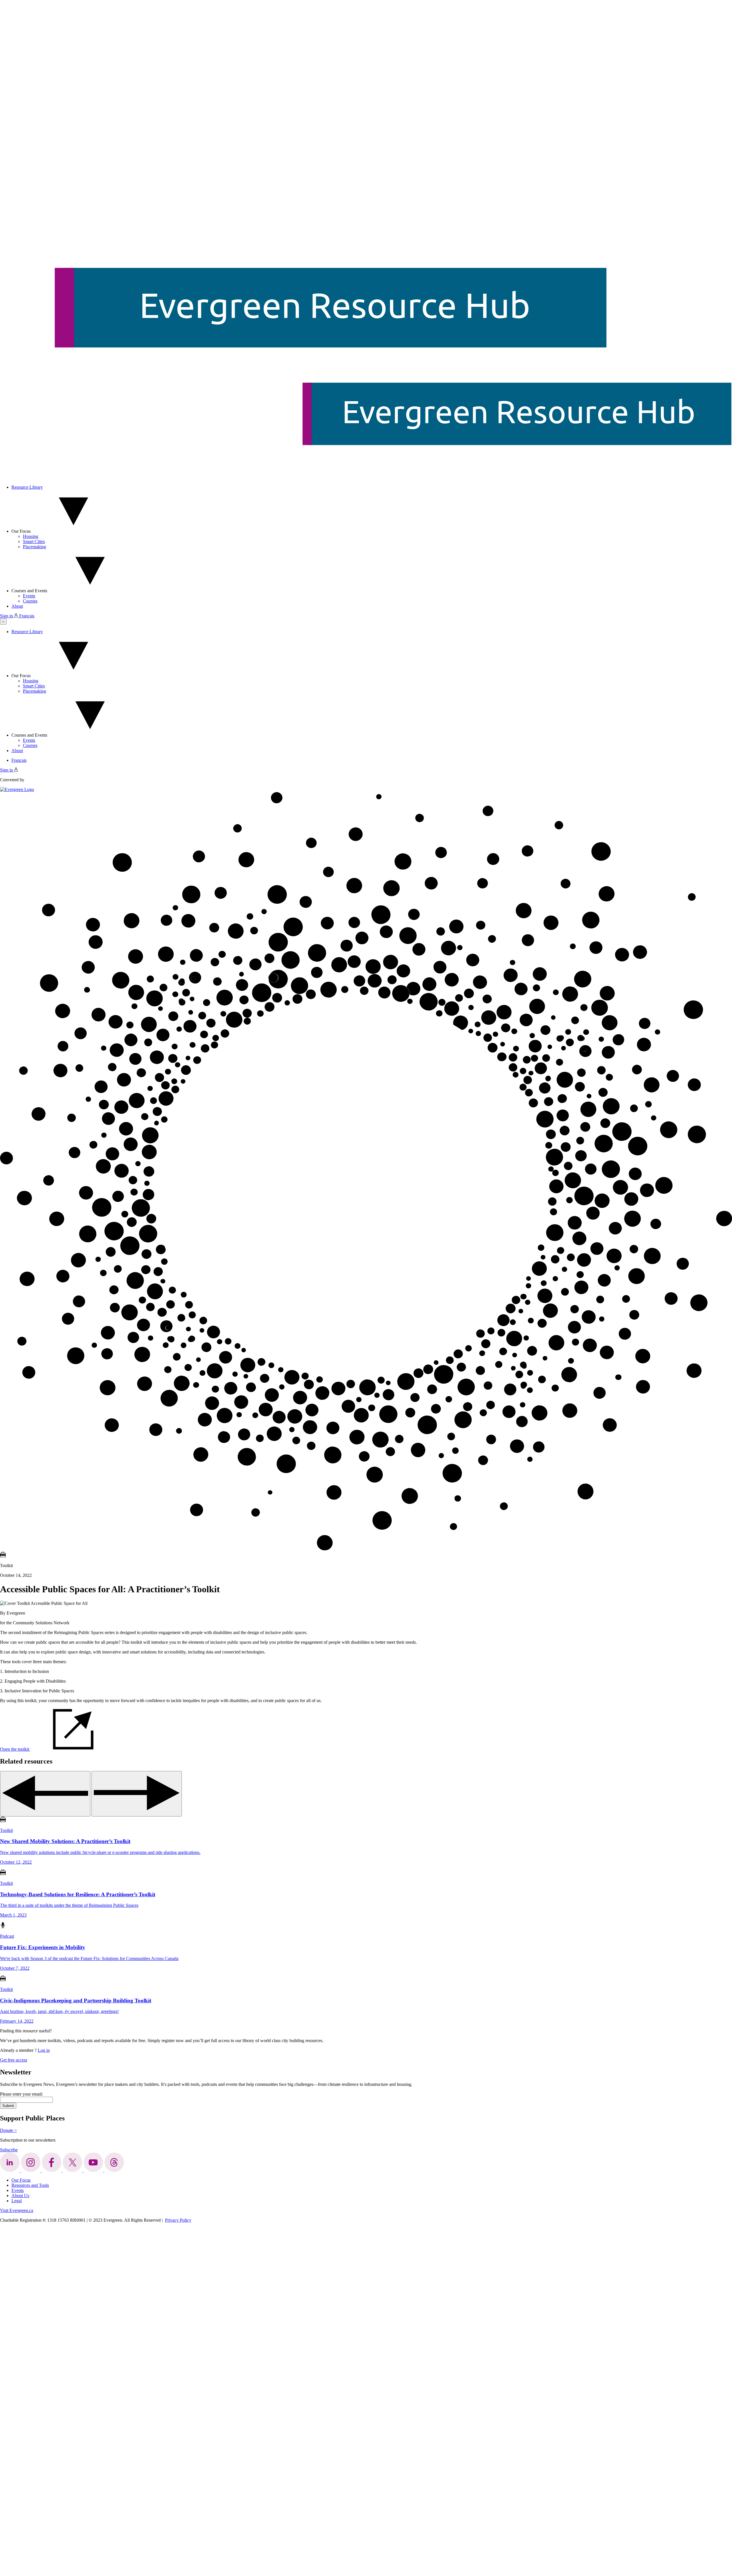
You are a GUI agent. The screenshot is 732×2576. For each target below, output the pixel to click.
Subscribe (9, 2150)
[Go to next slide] (137, 1794)
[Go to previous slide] (45, 1794)
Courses (30, 601)
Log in (44, 2050)
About (17, 606)
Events (29, 596)
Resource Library (27, 487)
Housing (31, 536)
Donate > (8, 2130)
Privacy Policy (178, 2220)
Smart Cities (34, 541)
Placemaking (34, 547)
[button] (3, 622)
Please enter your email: (21, 2094)
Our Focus (21, 531)
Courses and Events (29, 591)
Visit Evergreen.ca (17, 2210)
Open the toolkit (15, 1749)
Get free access (14, 2060)
